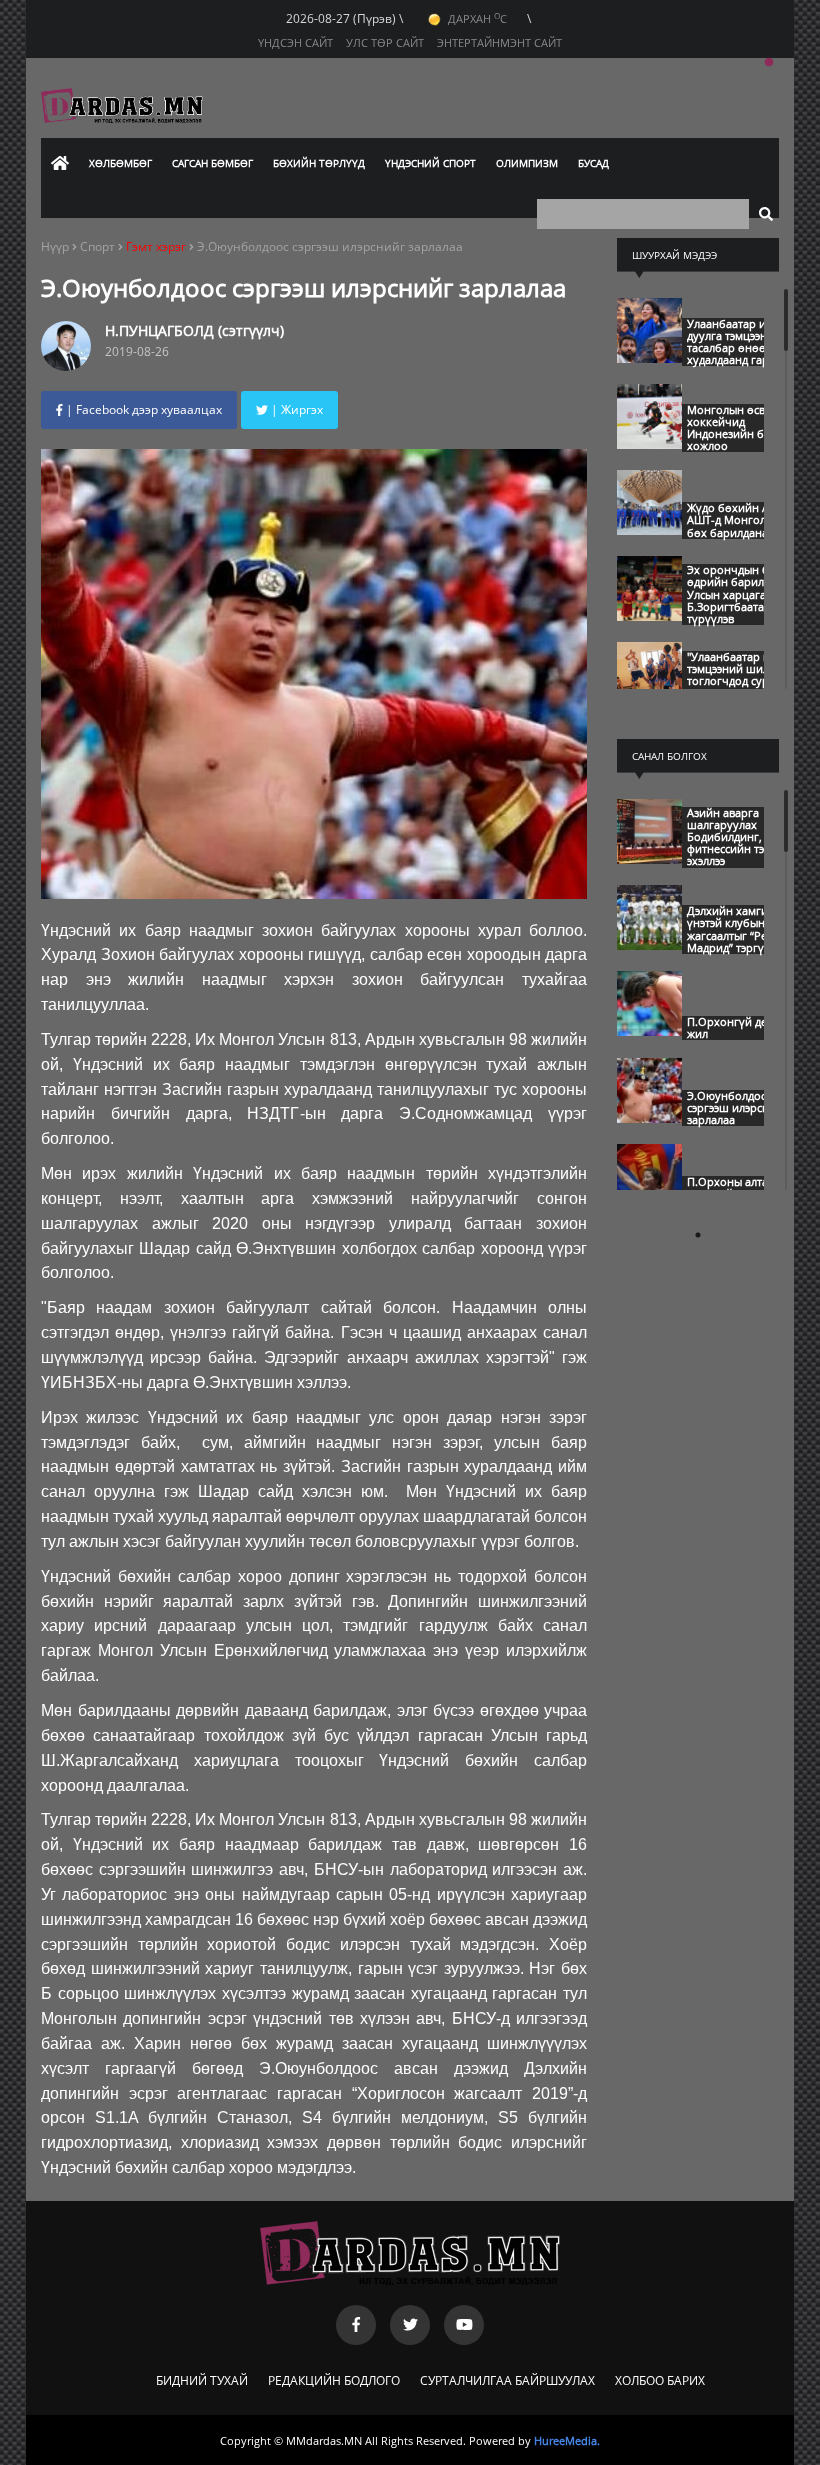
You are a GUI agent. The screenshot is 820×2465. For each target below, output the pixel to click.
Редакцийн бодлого (334, 2380)
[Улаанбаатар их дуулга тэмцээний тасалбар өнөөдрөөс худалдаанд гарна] (649, 358)
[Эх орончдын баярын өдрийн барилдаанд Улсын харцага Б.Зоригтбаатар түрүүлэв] (649, 616)
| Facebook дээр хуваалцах (142, 409)
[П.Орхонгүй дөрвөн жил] (649, 1031)
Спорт (99, 246)
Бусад (593, 163)
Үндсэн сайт (295, 42)
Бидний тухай (202, 2380)
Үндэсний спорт (430, 163)
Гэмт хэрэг (156, 246)
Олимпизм (527, 163)
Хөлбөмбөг (120, 163)
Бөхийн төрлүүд (319, 163)
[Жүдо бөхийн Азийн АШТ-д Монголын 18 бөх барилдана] (649, 530)
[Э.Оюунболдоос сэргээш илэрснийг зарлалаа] (649, 1118)
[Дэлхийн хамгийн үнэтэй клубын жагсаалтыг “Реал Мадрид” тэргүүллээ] (649, 945)
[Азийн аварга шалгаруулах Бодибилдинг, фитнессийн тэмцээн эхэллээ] (649, 859)
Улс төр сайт (385, 42)
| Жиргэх (295, 409)
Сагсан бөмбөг (212, 163)
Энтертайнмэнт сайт (499, 42)
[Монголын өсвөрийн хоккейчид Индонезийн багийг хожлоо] (649, 444)
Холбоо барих (660, 2380)
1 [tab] (769, 63)
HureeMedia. (567, 2440)
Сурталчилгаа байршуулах (507, 2380)
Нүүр (55, 246)
